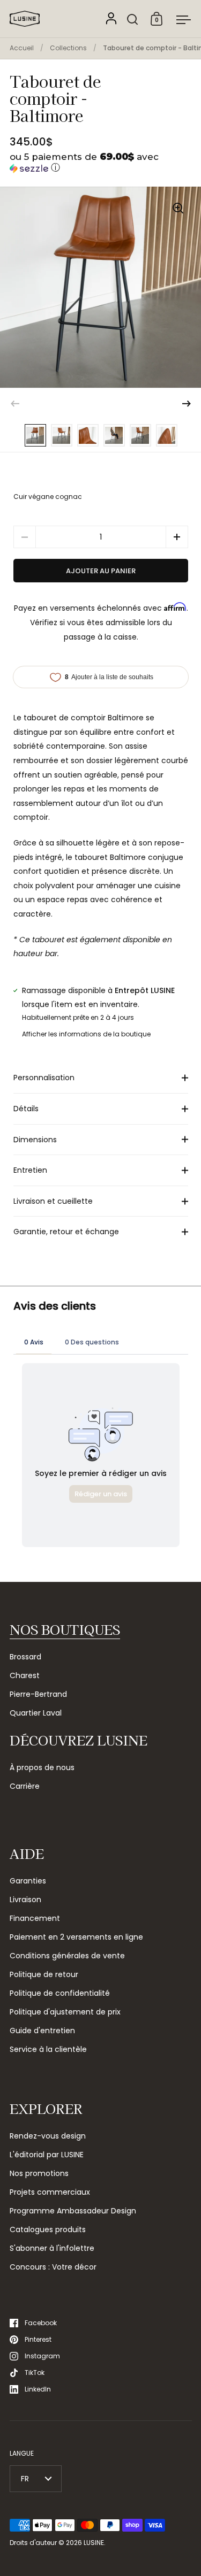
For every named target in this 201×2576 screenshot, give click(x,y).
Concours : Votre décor (53, 2267)
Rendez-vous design (48, 2136)
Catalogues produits (48, 2229)
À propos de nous (42, 1767)
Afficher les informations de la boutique (86, 1034)
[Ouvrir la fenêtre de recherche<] (133, 19)
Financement (35, 1918)
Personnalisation (44, 1078)
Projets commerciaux (50, 2192)
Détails (26, 1109)
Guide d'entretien (42, 2031)
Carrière (25, 1786)
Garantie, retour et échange (66, 1232)
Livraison (25, 1900)
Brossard (25, 1657)
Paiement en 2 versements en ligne (76, 1937)
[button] (101, 163)
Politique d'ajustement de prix (65, 2012)
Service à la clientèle (48, 2049)
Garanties (28, 1881)
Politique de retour (44, 1974)
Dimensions (35, 1140)
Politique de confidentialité (60, 1993)
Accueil (22, 48)
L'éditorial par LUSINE (47, 2155)
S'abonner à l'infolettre (52, 2248)
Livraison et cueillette (53, 1201)
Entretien (30, 1170)
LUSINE (94, 2543)
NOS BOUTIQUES (65, 1629)
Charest (25, 1675)
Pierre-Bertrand (38, 1694)
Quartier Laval (36, 1713)
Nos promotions (39, 2173)
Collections (68, 48)
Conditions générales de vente (67, 1956)
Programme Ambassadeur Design (73, 2211)
